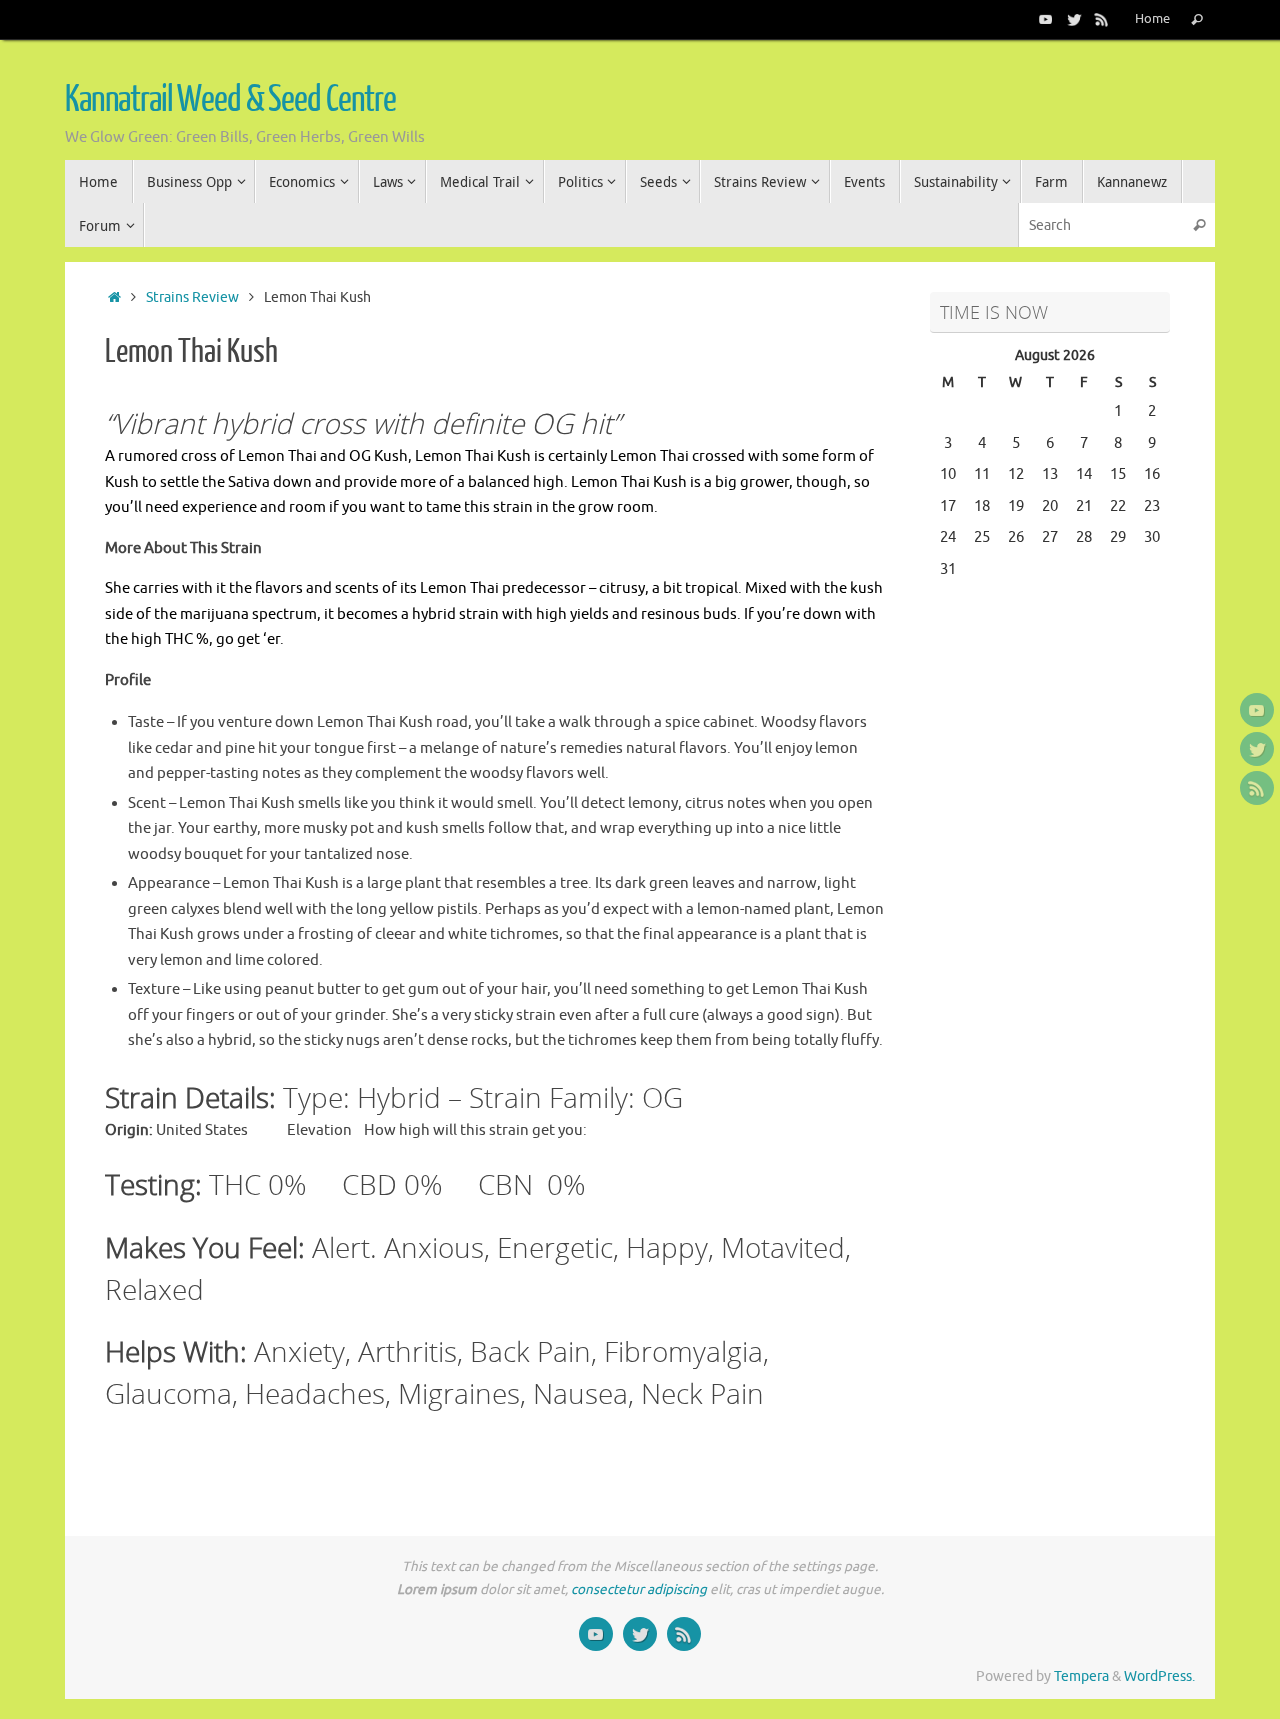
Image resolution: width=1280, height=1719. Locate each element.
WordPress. (1159, 1676)
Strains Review (192, 297)
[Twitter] (1074, 19)
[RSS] (1102, 19)
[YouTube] (1046, 19)
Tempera (1081, 1676)
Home (1152, 19)
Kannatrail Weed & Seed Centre (230, 100)
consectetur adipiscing (639, 1589)
